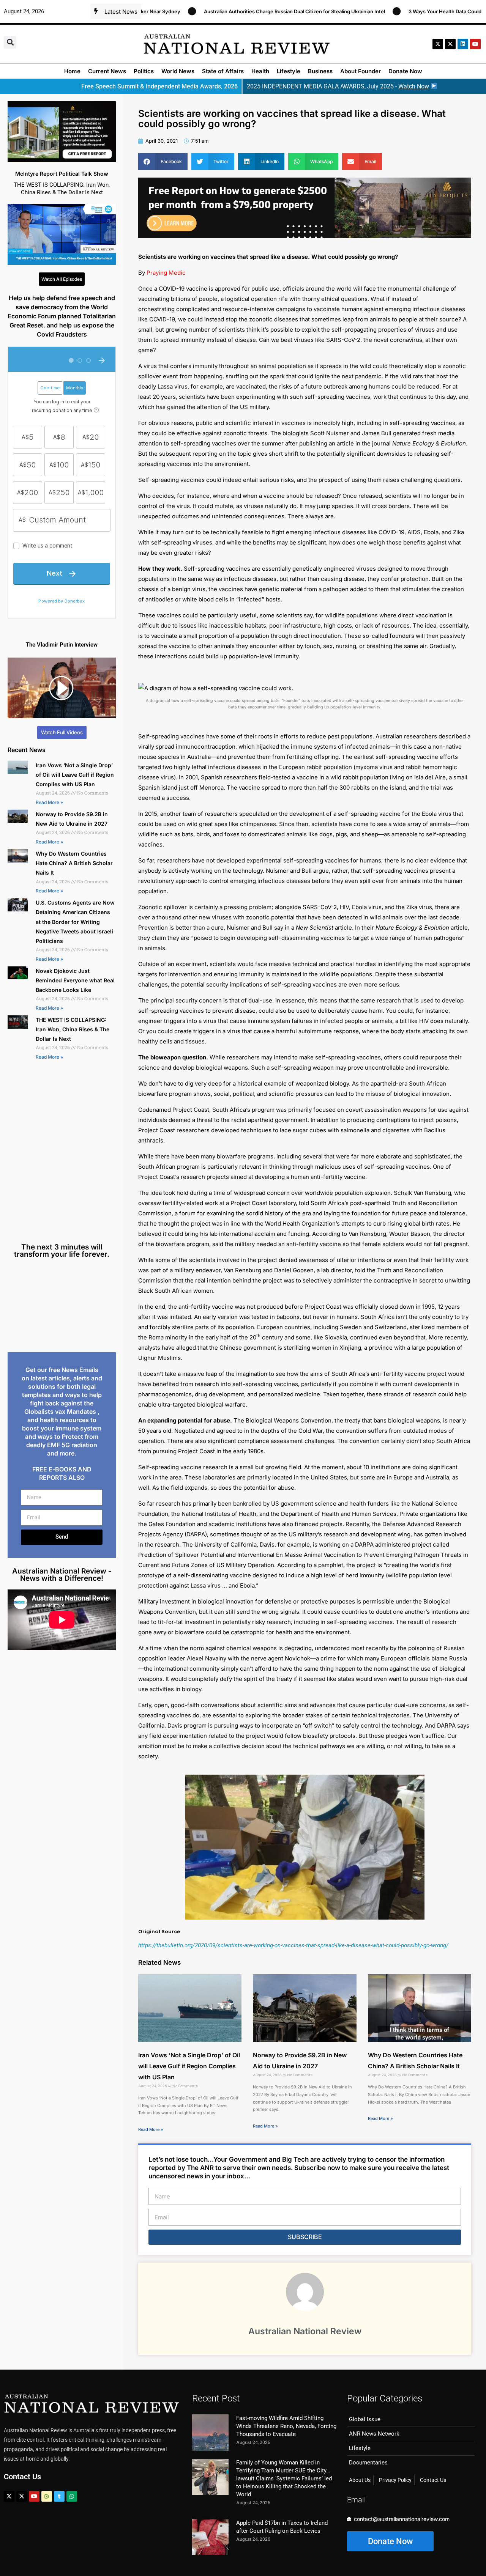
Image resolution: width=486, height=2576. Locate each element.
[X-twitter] (438, 44)
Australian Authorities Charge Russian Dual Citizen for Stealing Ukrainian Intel (222, 11)
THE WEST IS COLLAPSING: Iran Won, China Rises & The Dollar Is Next (73, 1029)
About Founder (361, 71)
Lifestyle (289, 71)
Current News (107, 71)
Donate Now (405, 71)
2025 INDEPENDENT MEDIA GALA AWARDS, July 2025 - (338, 86)
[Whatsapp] (72, 2496)
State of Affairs (223, 71)
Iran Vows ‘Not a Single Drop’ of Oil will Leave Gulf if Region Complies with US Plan (75, 775)
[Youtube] (34, 2496)
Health (260, 71)
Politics (144, 71)
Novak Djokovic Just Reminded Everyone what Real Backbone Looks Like (75, 980)
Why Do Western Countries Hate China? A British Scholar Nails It (74, 863)
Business (320, 71)
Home (72, 71)
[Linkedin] (463, 44)
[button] (10, 42)
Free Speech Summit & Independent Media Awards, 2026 (159, 86)
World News (178, 71)
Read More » (49, 802)
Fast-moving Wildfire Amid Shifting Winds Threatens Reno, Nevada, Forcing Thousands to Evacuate (286, 2426)
